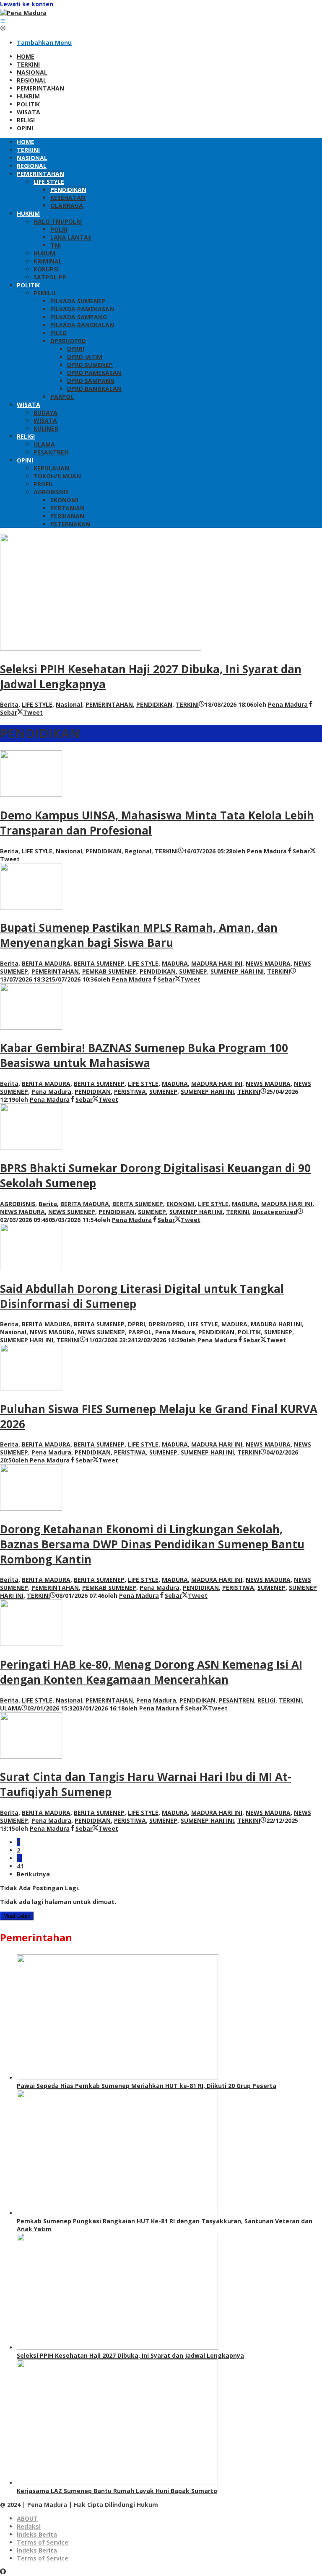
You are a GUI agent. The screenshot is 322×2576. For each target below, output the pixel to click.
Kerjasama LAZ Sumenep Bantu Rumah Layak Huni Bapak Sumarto (117, 2491)
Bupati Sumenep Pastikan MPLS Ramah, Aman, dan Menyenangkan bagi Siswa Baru (139, 935)
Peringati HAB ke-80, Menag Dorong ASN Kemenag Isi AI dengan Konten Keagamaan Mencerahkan (151, 1672)
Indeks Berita (37, 2534)
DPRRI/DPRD (166, 1324)
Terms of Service (43, 2542)
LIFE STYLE (37, 704)
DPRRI (136, 1324)
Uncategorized (275, 1212)
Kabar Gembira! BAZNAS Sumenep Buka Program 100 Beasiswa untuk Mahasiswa (144, 1055)
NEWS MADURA (268, 963)
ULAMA (11, 1708)
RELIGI (266, 1700)
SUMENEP (193, 971)
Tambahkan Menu (44, 43)
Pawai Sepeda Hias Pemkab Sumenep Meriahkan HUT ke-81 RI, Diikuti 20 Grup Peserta (147, 2086)
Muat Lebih (17, 1916)
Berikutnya (33, 1874)
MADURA (175, 963)
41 (20, 1866)
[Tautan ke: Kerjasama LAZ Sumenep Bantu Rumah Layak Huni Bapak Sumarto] (117, 2483)
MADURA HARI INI (217, 963)
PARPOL (140, 1332)
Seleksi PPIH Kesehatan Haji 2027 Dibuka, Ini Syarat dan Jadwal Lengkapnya (130, 2355)
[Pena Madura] (23, 13)
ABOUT (27, 2518)
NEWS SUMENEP (72, 1212)
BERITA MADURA (46, 963)
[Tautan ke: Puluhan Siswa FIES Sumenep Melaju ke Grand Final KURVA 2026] (31, 1388)
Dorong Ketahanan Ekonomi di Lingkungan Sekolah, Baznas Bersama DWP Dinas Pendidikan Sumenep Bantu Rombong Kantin (152, 1544)
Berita (9, 704)
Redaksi (29, 2526)
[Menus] (3, 21)
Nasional (69, 704)
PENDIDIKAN (154, 704)
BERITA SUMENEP (99, 963)
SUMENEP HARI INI (237, 971)
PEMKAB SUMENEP (109, 971)
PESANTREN (236, 1700)
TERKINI (187, 704)
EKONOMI (180, 1204)
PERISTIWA (130, 1092)
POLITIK (249, 1332)
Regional (138, 851)
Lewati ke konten (27, 4)
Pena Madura (51, 1092)
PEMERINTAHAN (109, 704)
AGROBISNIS (18, 1204)
